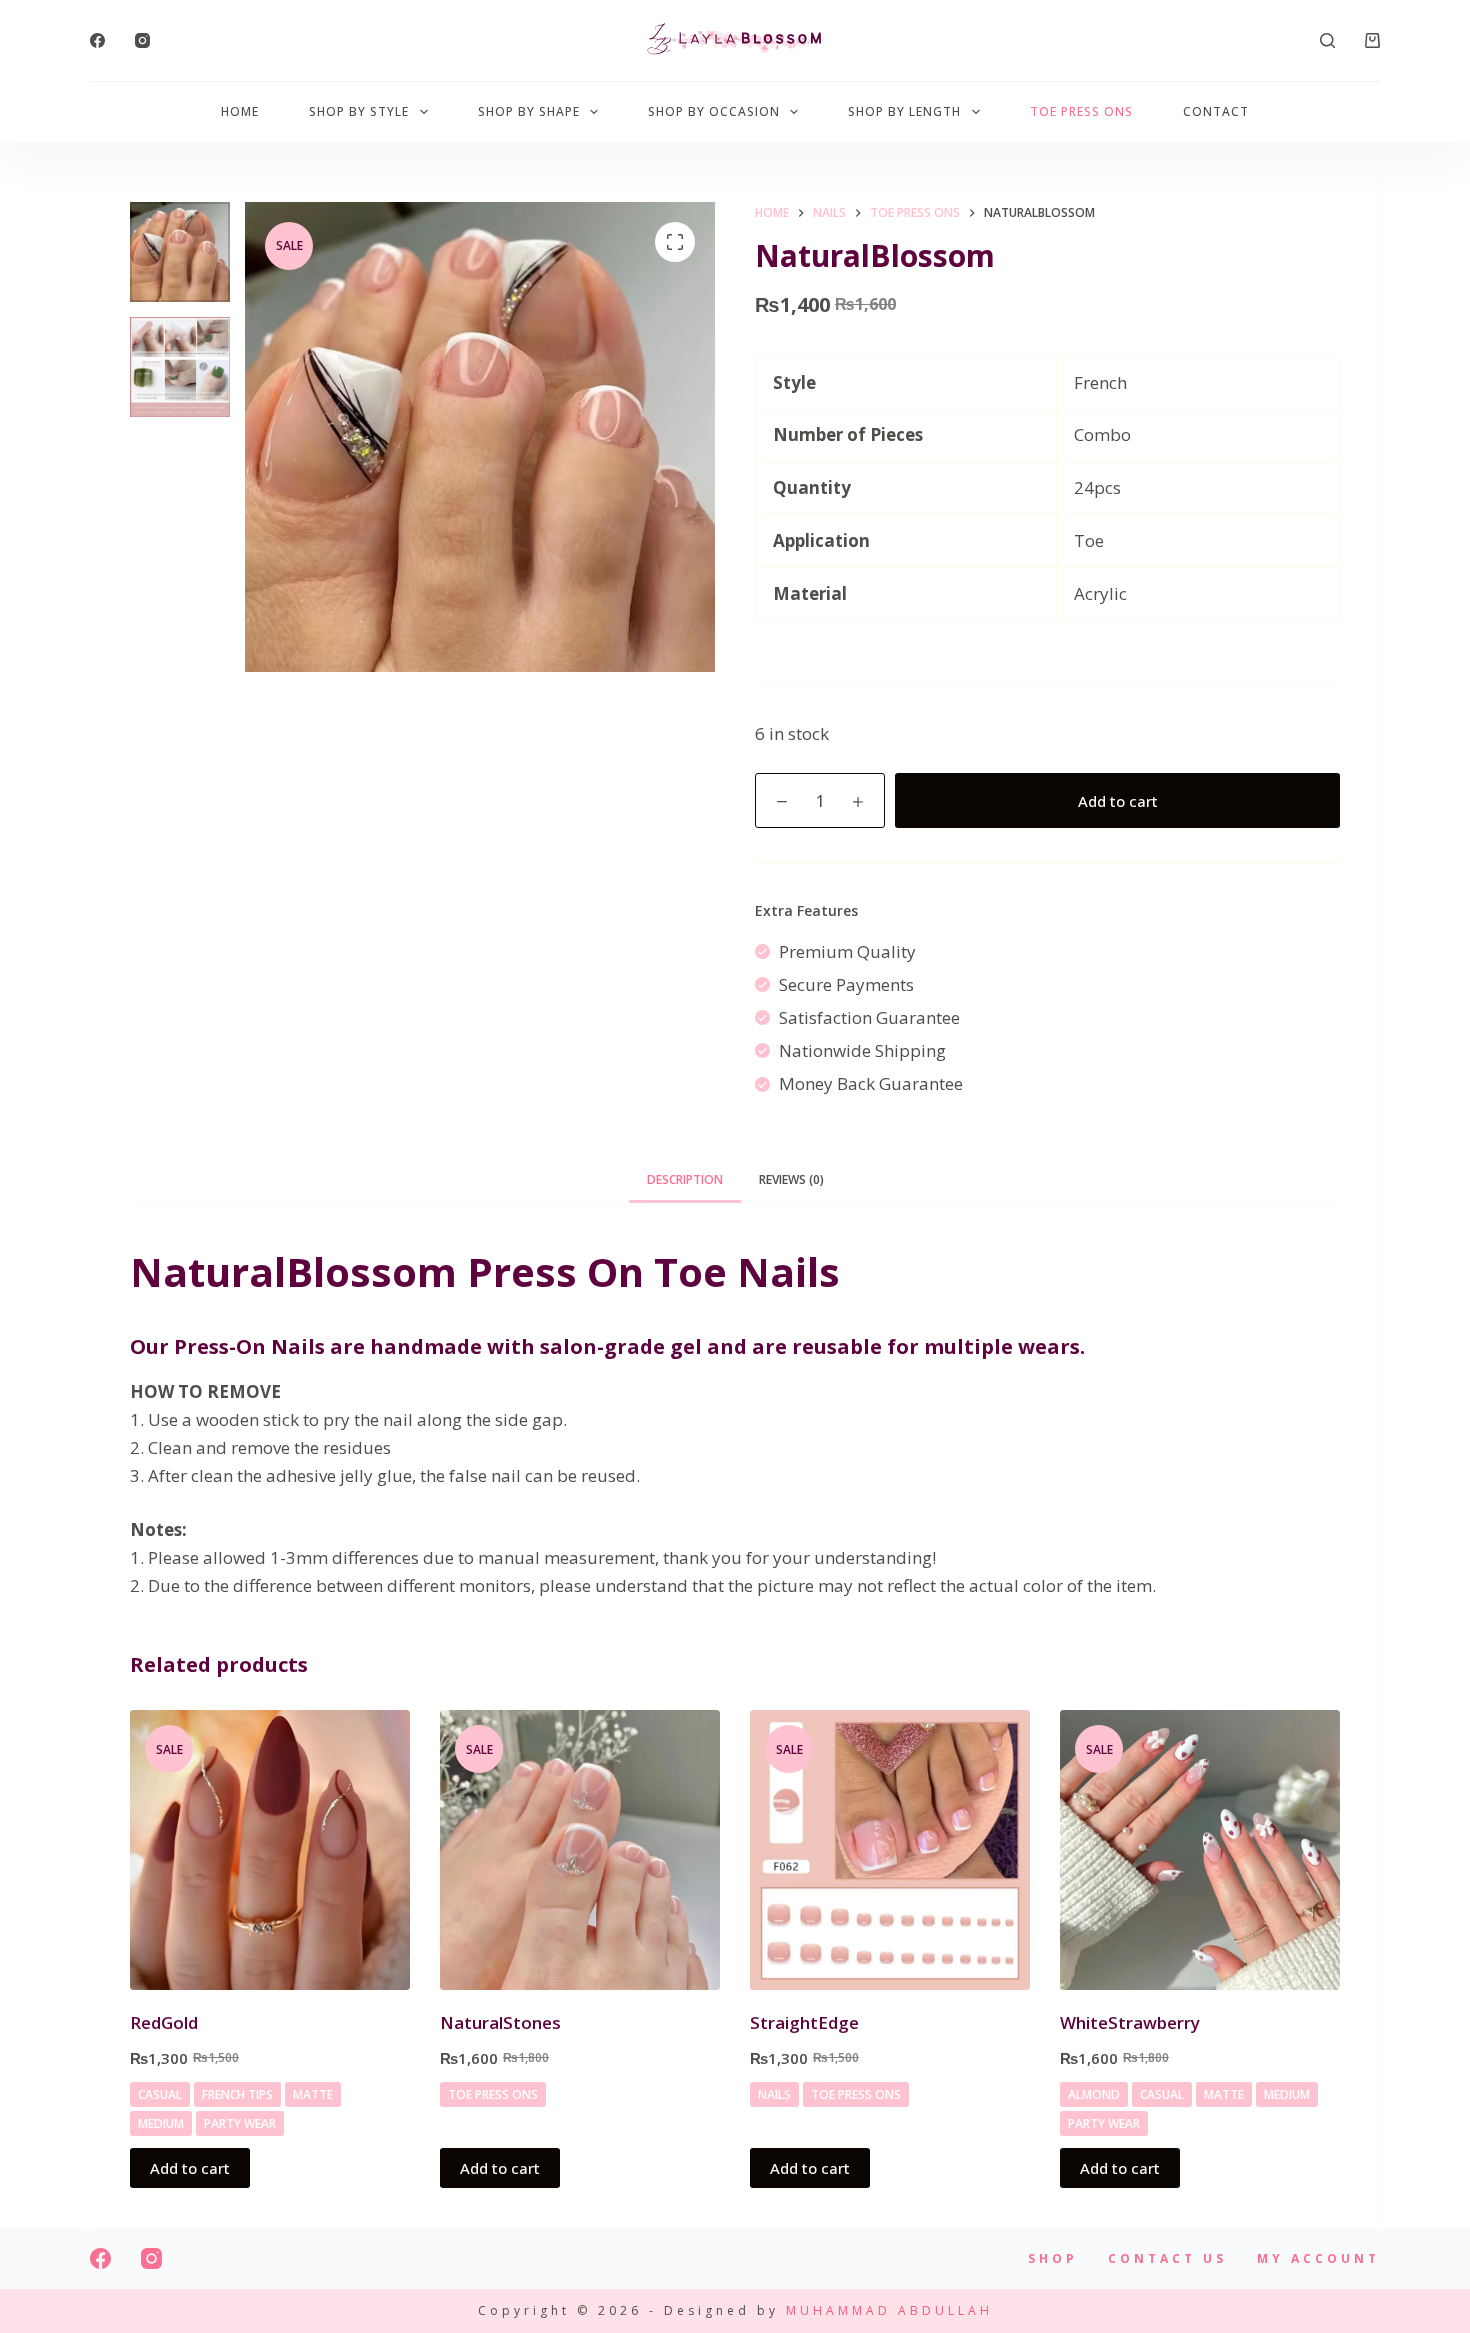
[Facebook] (97, 40)
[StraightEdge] (890, 1850)
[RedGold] (270, 1850)
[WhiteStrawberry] (1200, 1850)
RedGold (164, 2022)
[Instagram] (142, 40)
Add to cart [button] (190, 2168)
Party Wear (240, 2123)
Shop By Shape (529, 111)
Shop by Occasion (714, 111)
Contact (1216, 111)
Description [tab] (685, 1179)
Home (240, 111)
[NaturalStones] (580, 1850)
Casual (160, 2094)
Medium (161, 2123)
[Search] (1327, 40)
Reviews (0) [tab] (791, 1179)
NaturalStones (500, 2022)
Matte (313, 2094)
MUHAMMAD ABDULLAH (889, 2310)
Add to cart (1118, 801)
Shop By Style (359, 111)
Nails (774, 2094)
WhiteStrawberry (1130, 2022)
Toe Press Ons (1081, 111)
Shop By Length (904, 111)
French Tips (237, 2094)
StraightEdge (804, 2022)
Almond (1094, 2094)
